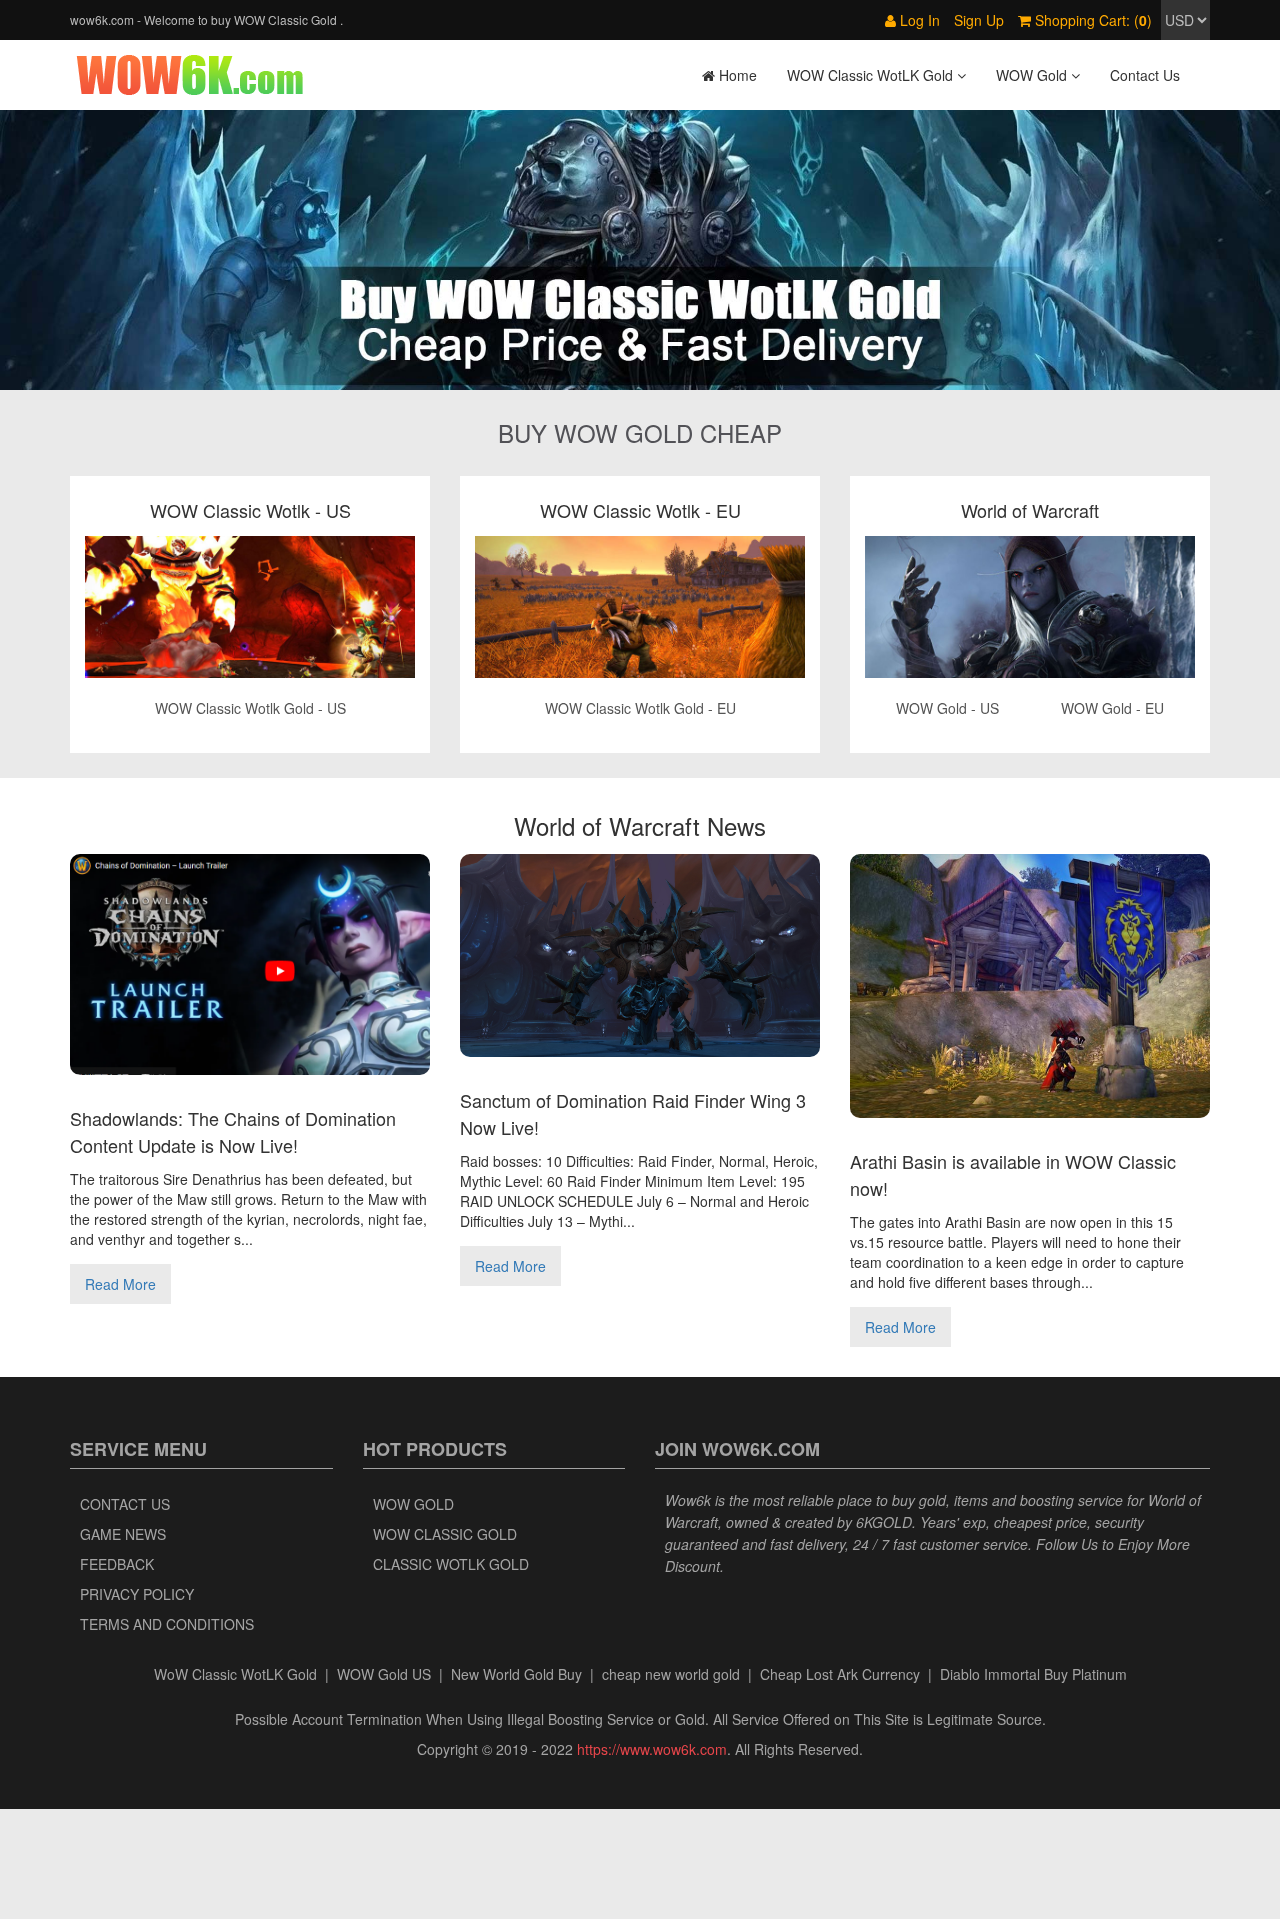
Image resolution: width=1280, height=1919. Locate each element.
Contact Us (1145, 75)
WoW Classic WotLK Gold (235, 1674)
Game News (123, 1534)
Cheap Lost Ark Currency (840, 1674)
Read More (120, 1284)
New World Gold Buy (516, 1674)
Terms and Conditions (167, 1624)
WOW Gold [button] (1033, 75)
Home (736, 75)
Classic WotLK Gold (451, 1564)
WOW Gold (413, 1504)
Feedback (117, 1564)
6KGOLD (884, 1522)
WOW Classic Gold (445, 1534)
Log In (918, 20)
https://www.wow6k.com (652, 1749)
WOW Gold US (384, 1674)
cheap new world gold (671, 1674)
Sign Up (979, 20)
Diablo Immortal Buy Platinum (1033, 1674)
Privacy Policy (137, 1594)
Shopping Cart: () (1091, 20)
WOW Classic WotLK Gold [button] (872, 75)
